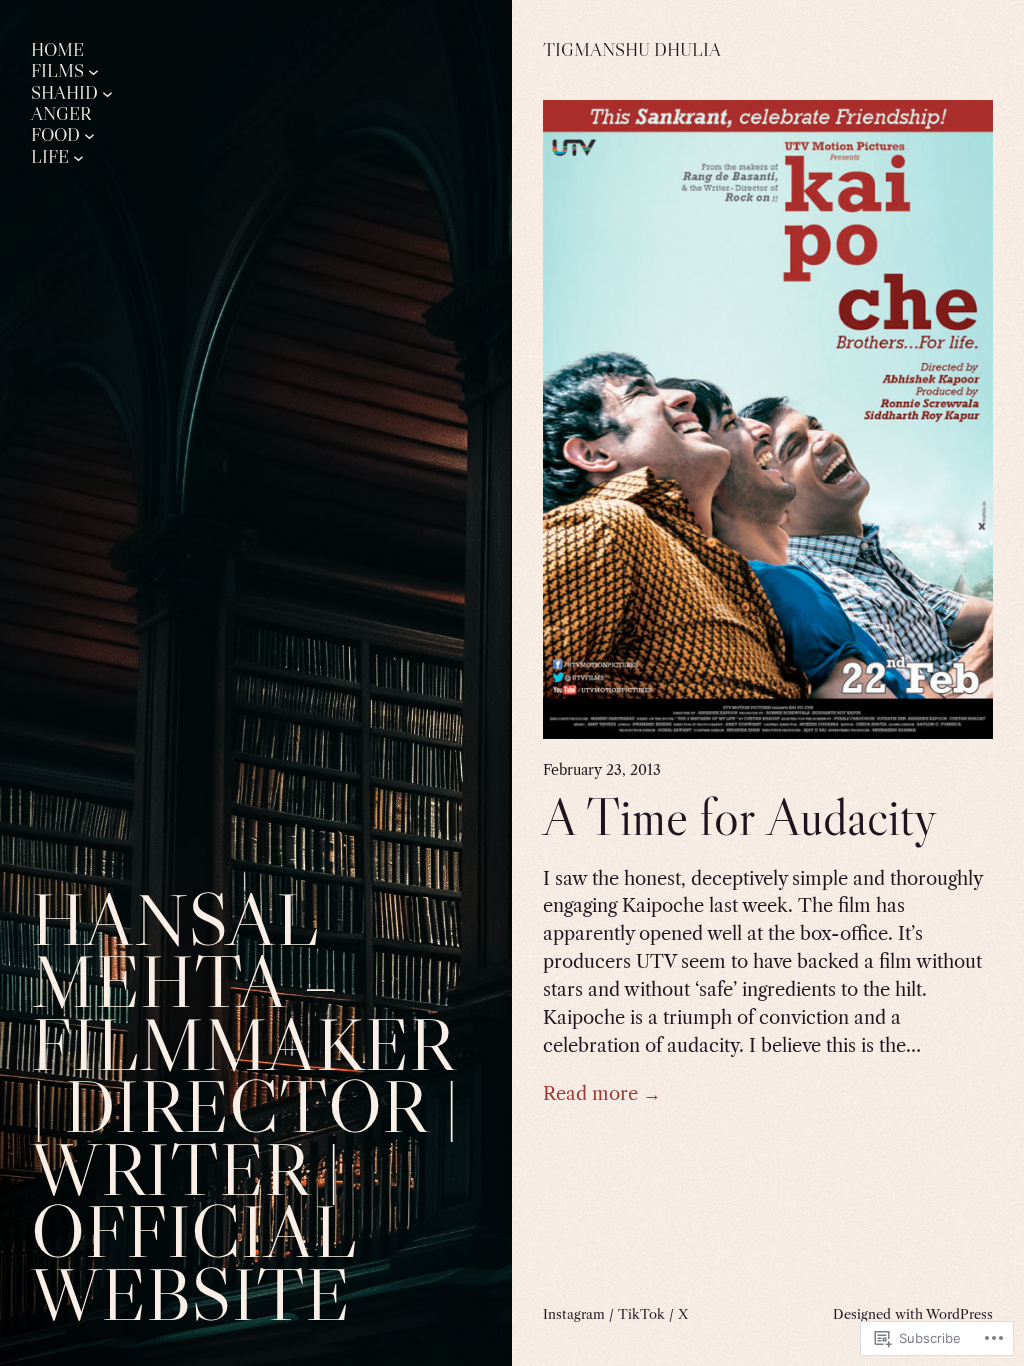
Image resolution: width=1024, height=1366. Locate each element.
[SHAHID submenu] (107, 92)
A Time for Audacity (740, 817)
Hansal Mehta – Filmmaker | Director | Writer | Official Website (245, 1106)
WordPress (959, 1314)
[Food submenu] (89, 135)
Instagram (574, 1314)
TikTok (641, 1314)
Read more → (602, 1093)
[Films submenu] (93, 71)
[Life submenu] (78, 156)
